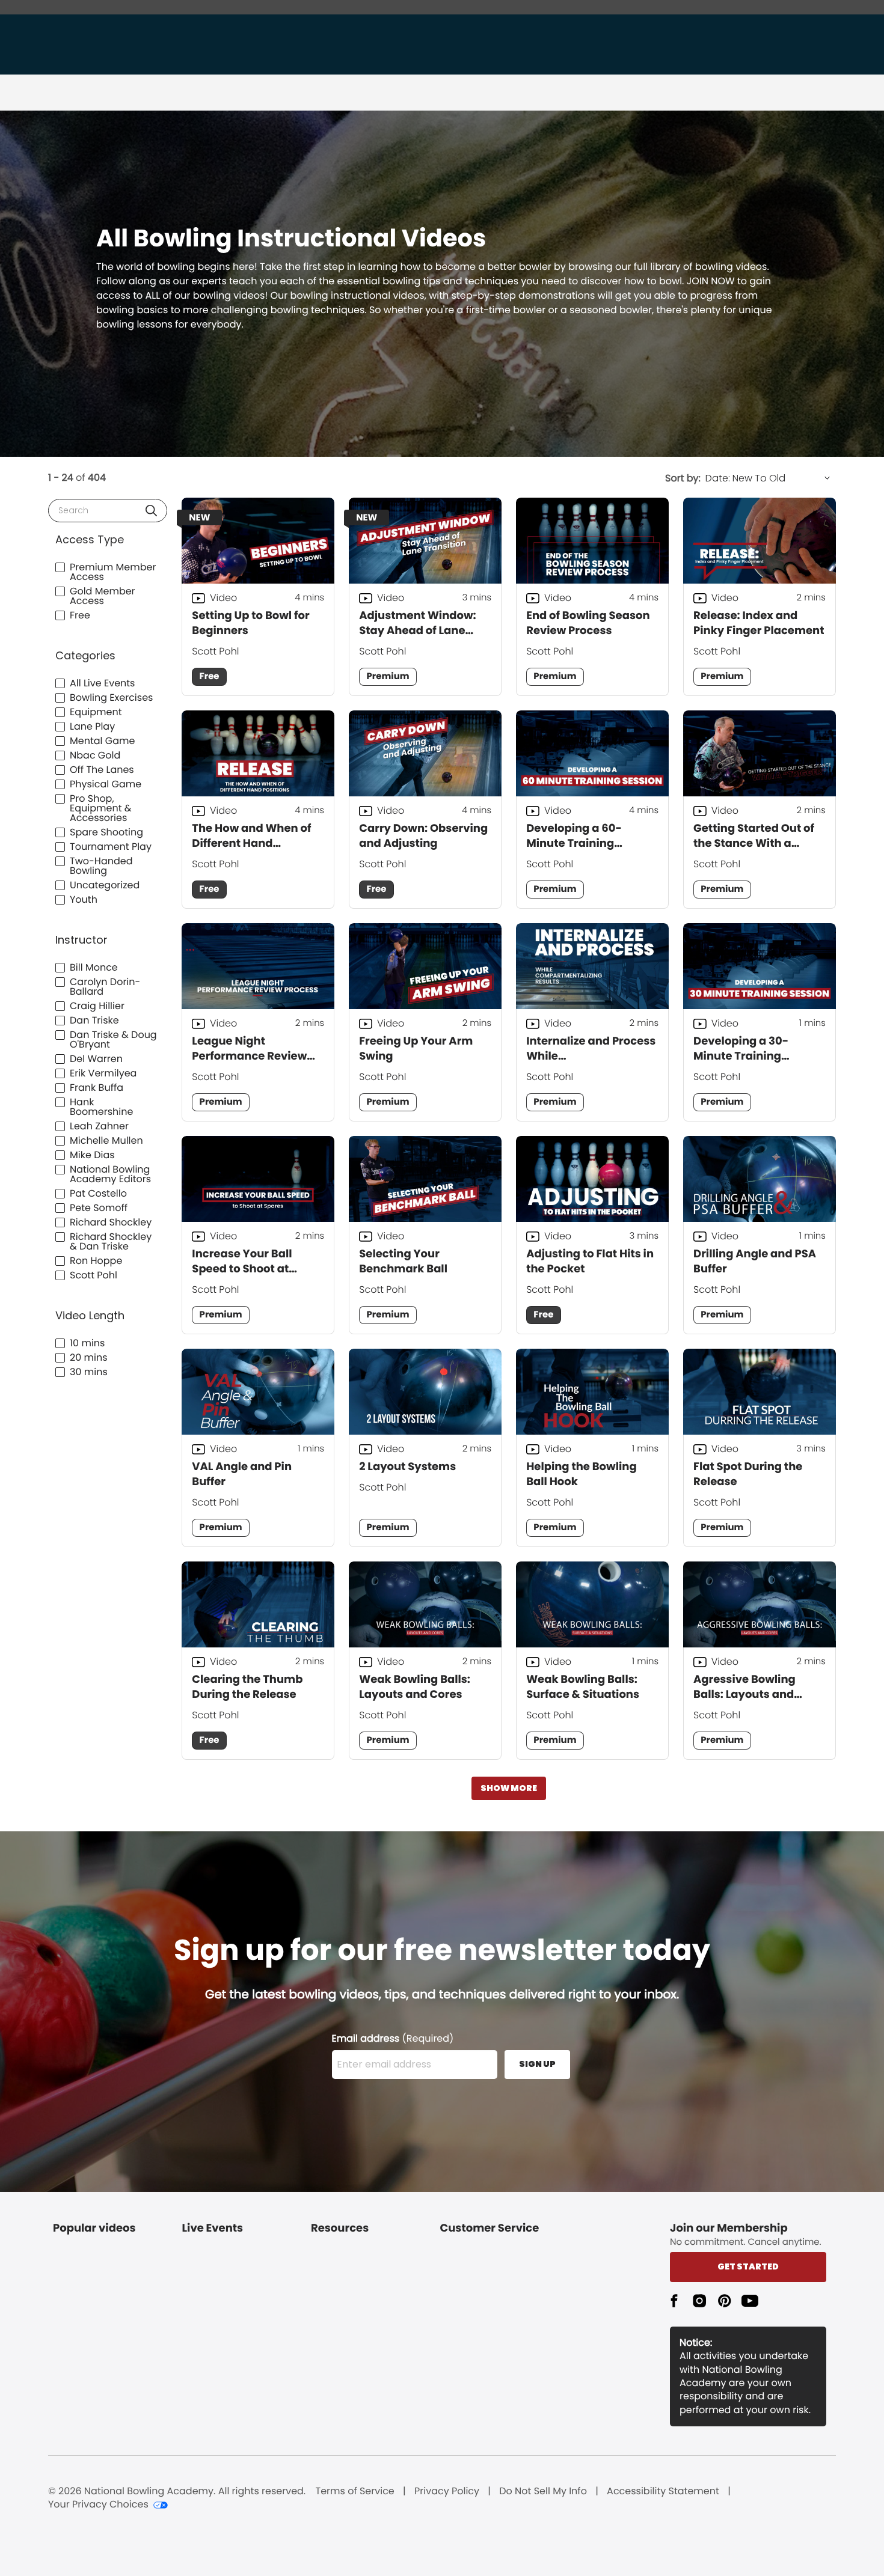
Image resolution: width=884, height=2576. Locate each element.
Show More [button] (509, 1788)
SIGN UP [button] (537, 2064)
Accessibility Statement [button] (663, 2491)
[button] (151, 511)
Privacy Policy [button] (447, 2491)
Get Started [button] (748, 2266)
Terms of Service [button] (355, 2491)
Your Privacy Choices (98, 2504)
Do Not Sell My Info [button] (543, 2491)
